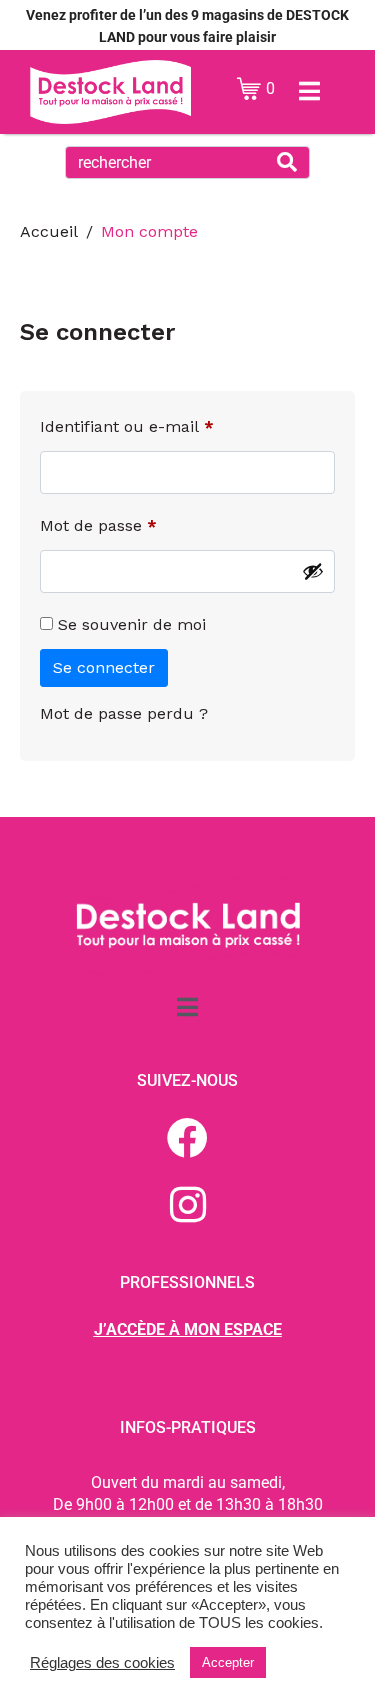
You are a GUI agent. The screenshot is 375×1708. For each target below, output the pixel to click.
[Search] (287, 162)
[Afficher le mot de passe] (313, 571)
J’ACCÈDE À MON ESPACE (188, 1329)
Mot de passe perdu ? (124, 713)
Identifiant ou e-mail (168, 423)
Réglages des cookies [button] (102, 1663)
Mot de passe (139, 522)
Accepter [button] (228, 1662)
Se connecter (104, 667)
